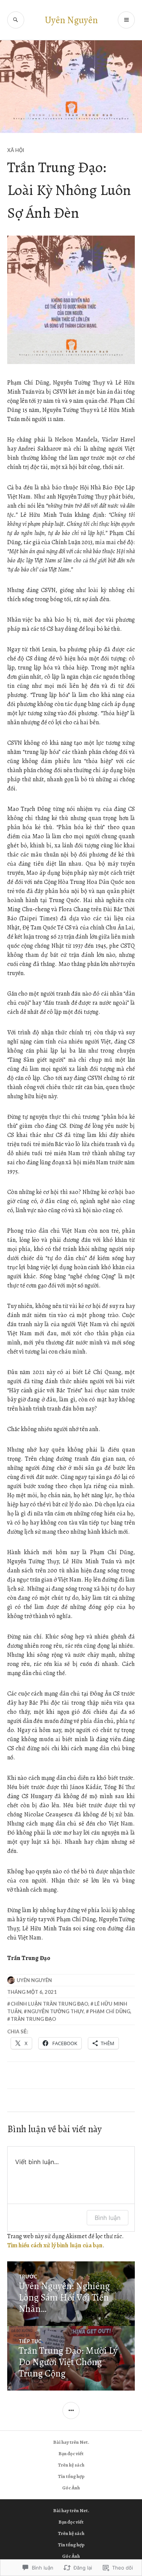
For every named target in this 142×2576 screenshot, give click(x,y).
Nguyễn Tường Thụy (55, 2011)
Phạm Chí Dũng (110, 2011)
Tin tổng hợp (71, 2476)
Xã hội (16, 150)
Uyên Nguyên (71, 20)
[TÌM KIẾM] (16, 20)
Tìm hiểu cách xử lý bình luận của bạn (55, 2245)
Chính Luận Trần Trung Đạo (49, 2004)
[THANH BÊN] (71, 2411)
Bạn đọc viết (71, 2453)
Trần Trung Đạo (33, 2019)
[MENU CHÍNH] (126, 20)
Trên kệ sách (71, 2465)
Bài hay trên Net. (71, 2442)
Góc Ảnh (71, 2488)
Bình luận (108, 2218)
